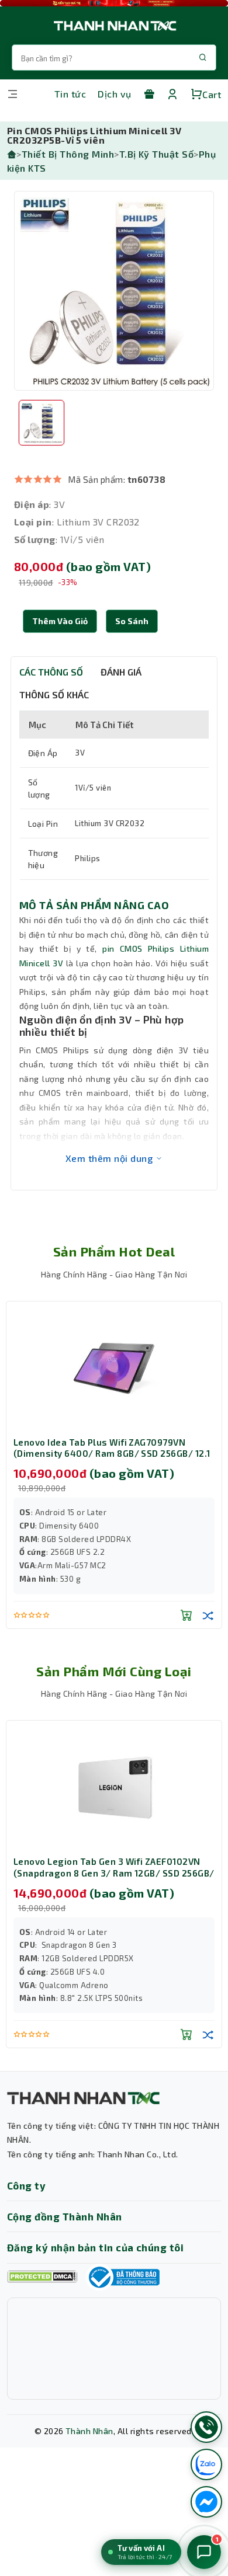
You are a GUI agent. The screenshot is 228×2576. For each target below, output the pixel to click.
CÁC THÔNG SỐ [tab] (51, 672)
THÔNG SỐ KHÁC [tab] (54, 695)
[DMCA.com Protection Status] (42, 2277)
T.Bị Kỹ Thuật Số (157, 154)
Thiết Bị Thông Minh (68, 154)
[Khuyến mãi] (149, 94)
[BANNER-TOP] (114, 3)
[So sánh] (208, 1615)
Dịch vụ (114, 94)
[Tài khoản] (172, 94)
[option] (114, 291)
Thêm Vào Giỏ (60, 621)
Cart (212, 94)
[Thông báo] (123, 2277)
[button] (132, 621)
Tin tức (70, 94)
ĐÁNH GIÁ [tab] (121, 672)
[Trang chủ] (12, 154)
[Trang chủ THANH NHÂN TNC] (114, 25)
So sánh (132, 621)
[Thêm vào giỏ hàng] (186, 1615)
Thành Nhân (89, 2431)
